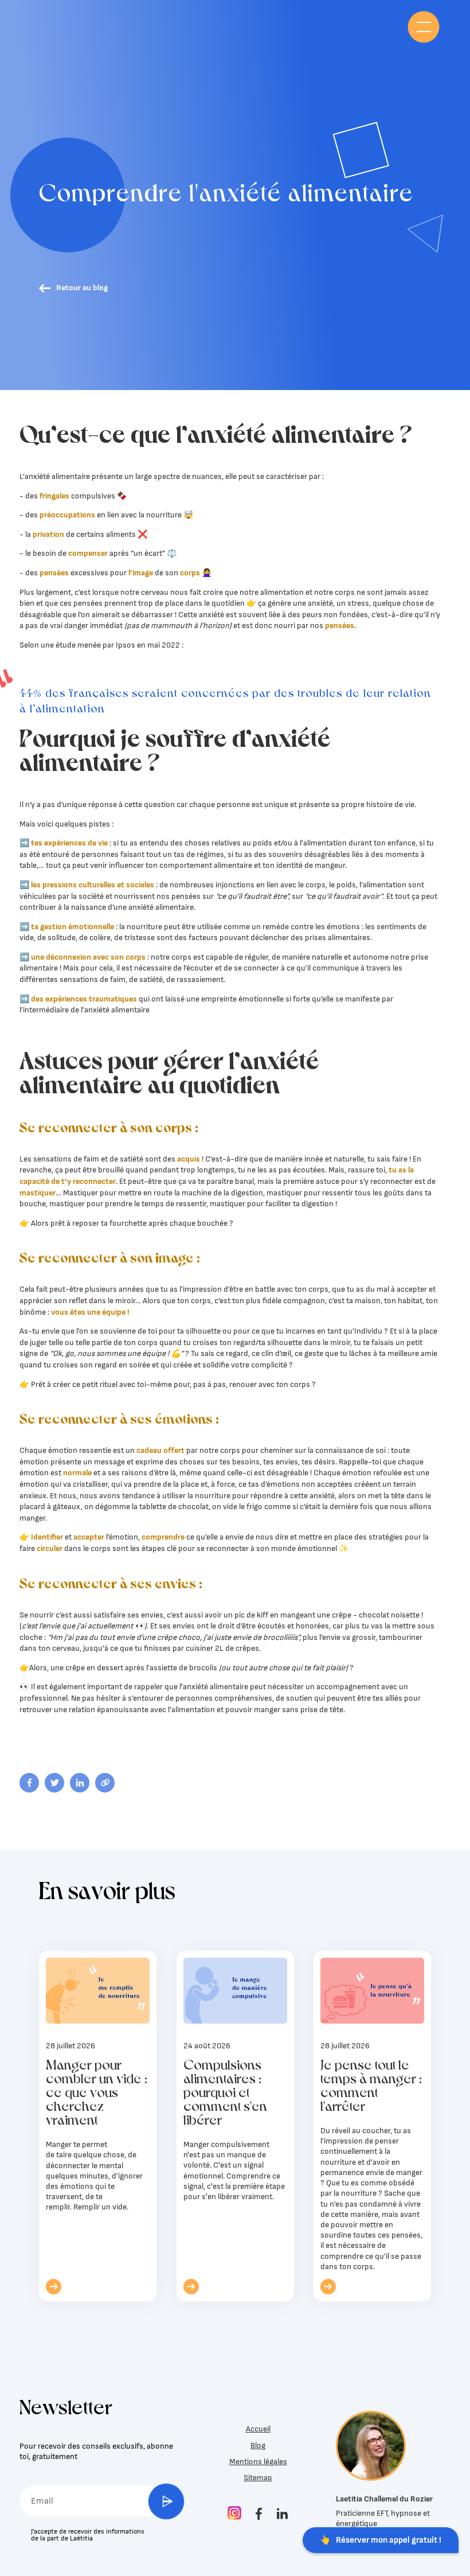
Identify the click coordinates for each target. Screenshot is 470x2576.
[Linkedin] (282, 2515)
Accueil (258, 2429)
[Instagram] (234, 2514)
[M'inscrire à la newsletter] (167, 2501)
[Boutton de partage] (29, 1783)
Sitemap (258, 2478)
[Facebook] (259, 2515)
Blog (258, 2446)
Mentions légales (258, 2462)
